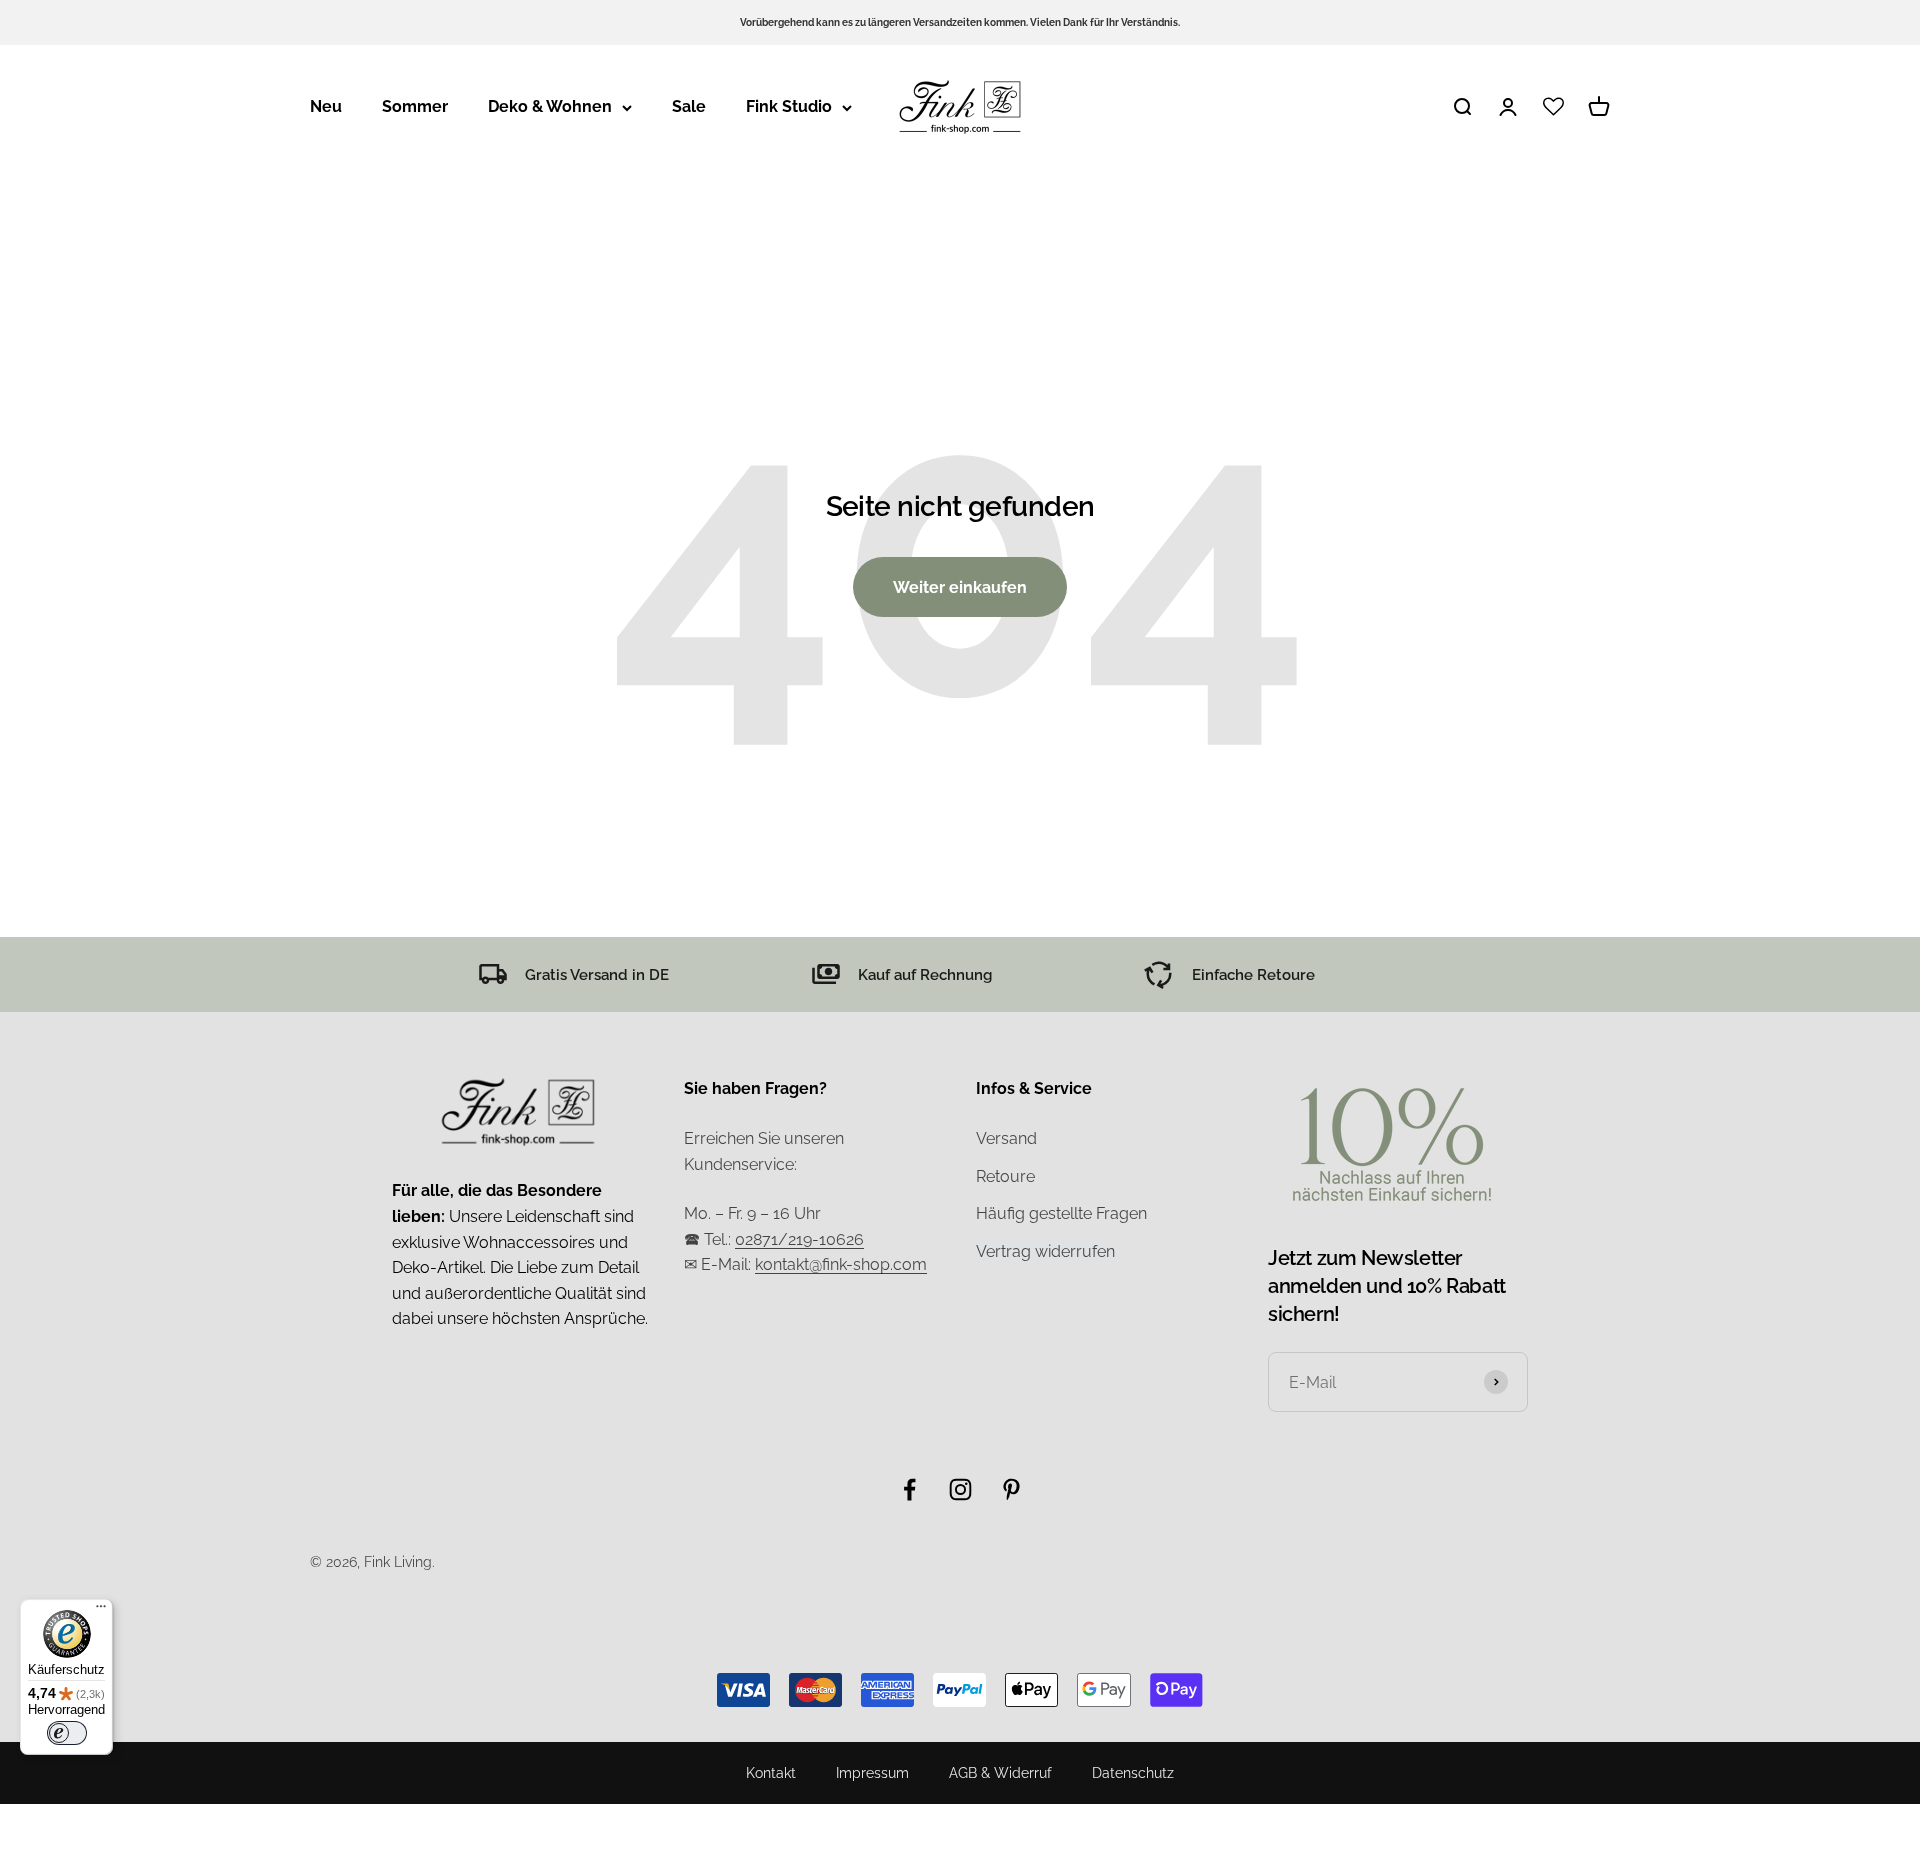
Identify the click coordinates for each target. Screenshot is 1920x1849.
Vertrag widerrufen (1045, 1251)
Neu (326, 106)
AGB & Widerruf (1000, 1773)
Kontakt (771, 1773)
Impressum (872, 1773)
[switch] (67, 1733)
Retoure (1005, 1176)
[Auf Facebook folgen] (909, 1489)
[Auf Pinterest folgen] (1011, 1489)
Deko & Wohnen (550, 106)
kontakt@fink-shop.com (841, 1264)
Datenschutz (1133, 1773)
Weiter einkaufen (960, 587)
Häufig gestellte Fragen (1061, 1213)
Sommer (415, 106)
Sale (689, 106)
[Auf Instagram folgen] (960, 1489)
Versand (1006, 1138)
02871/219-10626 (799, 1239)
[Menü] (101, 1611)
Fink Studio (789, 106)
